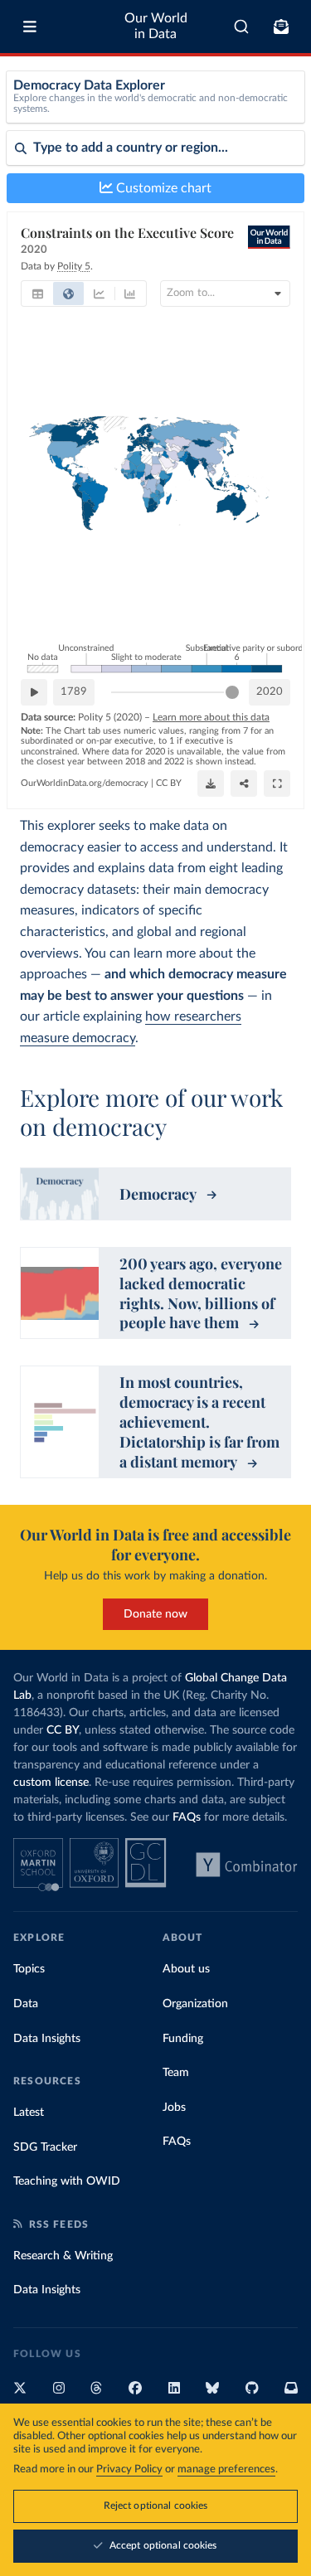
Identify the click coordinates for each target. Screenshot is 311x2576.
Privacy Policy (129, 2469)
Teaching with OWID (67, 2181)
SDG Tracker (45, 2147)
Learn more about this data (211, 717)
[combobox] (242, 27)
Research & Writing (63, 2256)
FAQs (187, 1817)
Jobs (174, 2108)
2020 (270, 692)
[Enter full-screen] (277, 783)
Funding (183, 2039)
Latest (29, 2113)
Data (26, 2004)
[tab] (38, 293)
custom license (51, 1783)
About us (186, 1969)
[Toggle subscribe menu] (281, 27)
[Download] (211, 783)
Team (176, 2073)
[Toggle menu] (30, 27)
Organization (195, 2004)
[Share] (244, 783)
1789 (74, 692)
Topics (29, 1969)
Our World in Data (156, 26)
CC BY (169, 783)
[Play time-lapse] (34, 692)
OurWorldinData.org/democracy (85, 783)
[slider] (232, 692)
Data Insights (47, 2039)
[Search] (242, 27)
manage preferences (226, 2469)
